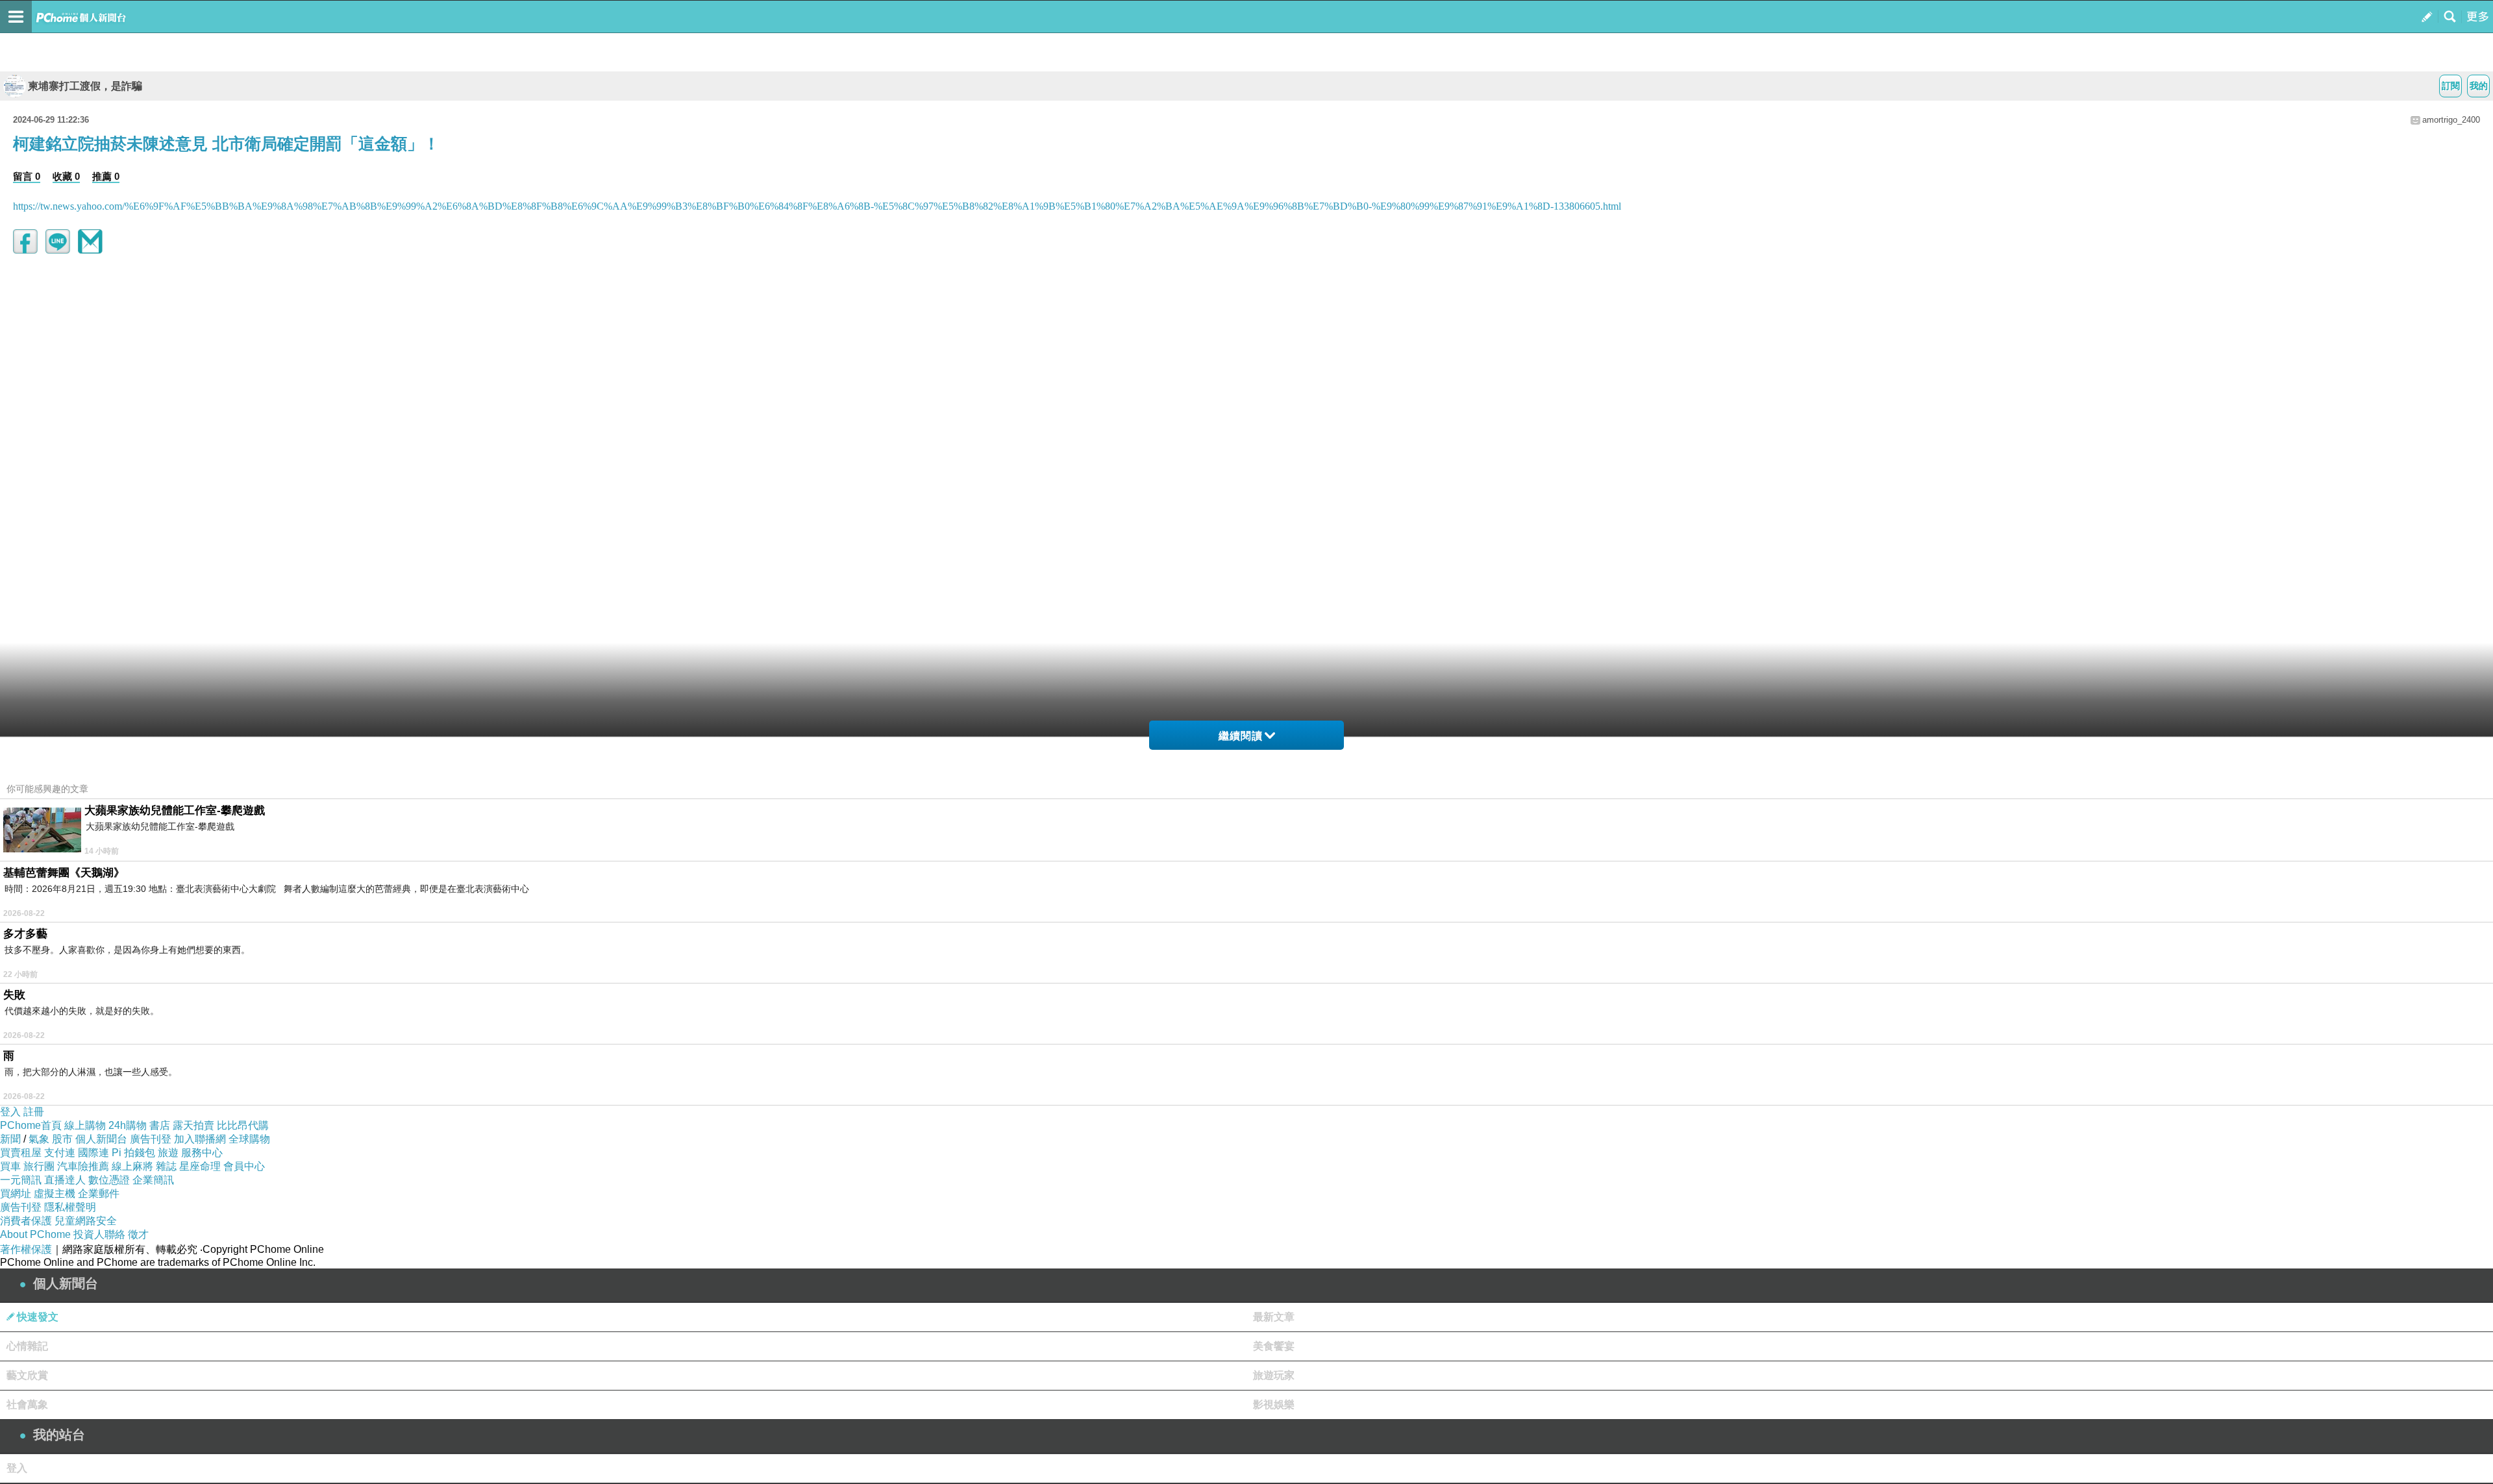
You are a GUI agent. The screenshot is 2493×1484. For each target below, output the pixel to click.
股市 (62, 1139)
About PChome (35, 1234)
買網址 (16, 1193)
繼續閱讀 (1241, 736)
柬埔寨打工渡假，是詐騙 (85, 86)
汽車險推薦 (83, 1166)
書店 (160, 1125)
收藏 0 (66, 176)
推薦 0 (106, 176)
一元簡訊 (21, 1180)
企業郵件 (99, 1193)
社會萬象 (27, 1404)
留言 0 (27, 176)
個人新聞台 (101, 1139)
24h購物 (128, 1125)
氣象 (39, 1139)
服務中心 (202, 1153)
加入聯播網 (200, 1139)
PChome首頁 (31, 1125)
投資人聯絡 (99, 1234)
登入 (10, 1112)
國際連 (93, 1153)
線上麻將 (132, 1166)
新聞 (10, 1139)
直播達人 (65, 1180)
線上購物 (85, 1125)
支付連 (60, 1153)
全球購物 (249, 1139)
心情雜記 (27, 1346)
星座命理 (200, 1166)
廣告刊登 (151, 1139)
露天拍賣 (193, 1125)
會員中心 (244, 1166)
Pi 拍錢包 (133, 1153)
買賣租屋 (21, 1153)
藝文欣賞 (27, 1375)
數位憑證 (109, 1180)
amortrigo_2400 (2451, 120)
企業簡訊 (153, 1180)
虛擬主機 (55, 1193)
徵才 (138, 1234)
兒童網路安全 (86, 1221)
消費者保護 (26, 1221)
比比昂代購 (243, 1125)
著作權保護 (26, 1249)
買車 (10, 1166)
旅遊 (168, 1153)
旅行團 (39, 1166)
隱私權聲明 (70, 1207)
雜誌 (166, 1166)
